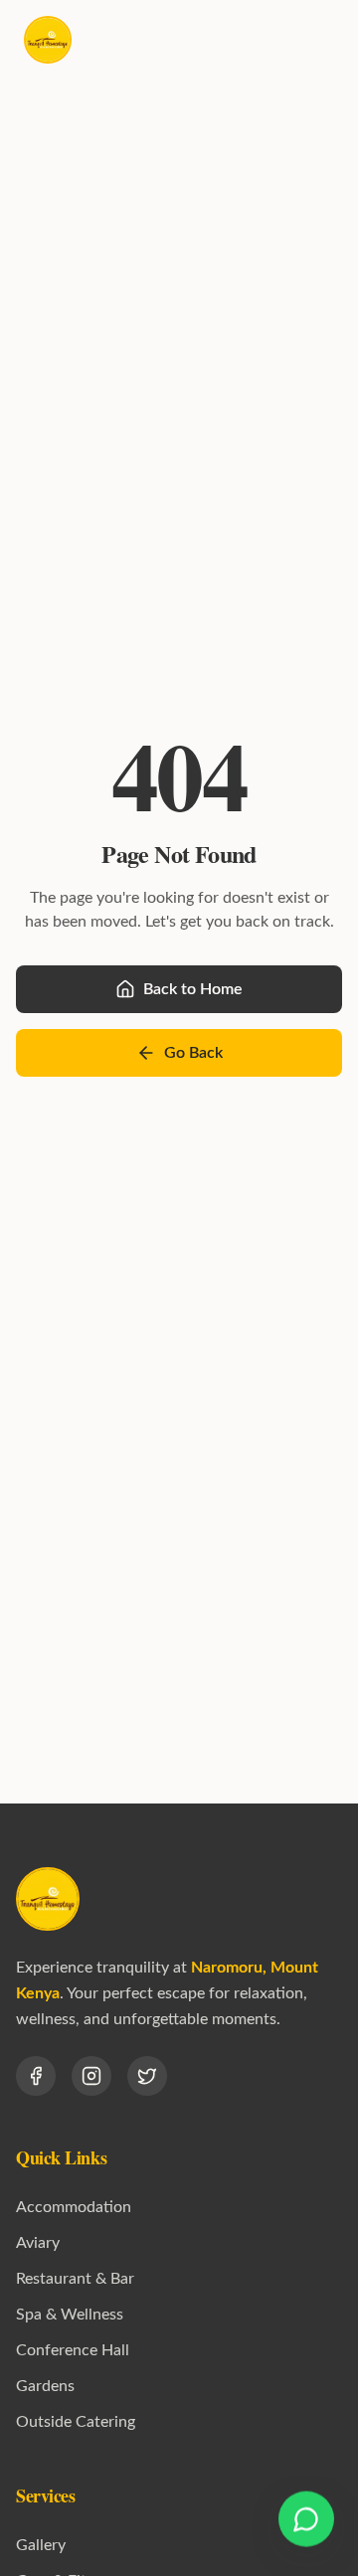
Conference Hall (73, 2350)
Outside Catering (76, 2422)
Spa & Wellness (70, 2315)
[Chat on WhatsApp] (306, 2520)
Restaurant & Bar (75, 2279)
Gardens (45, 2386)
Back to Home (193, 989)
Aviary (38, 2243)
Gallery (41, 2545)
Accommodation (74, 2207)
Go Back (193, 1053)
